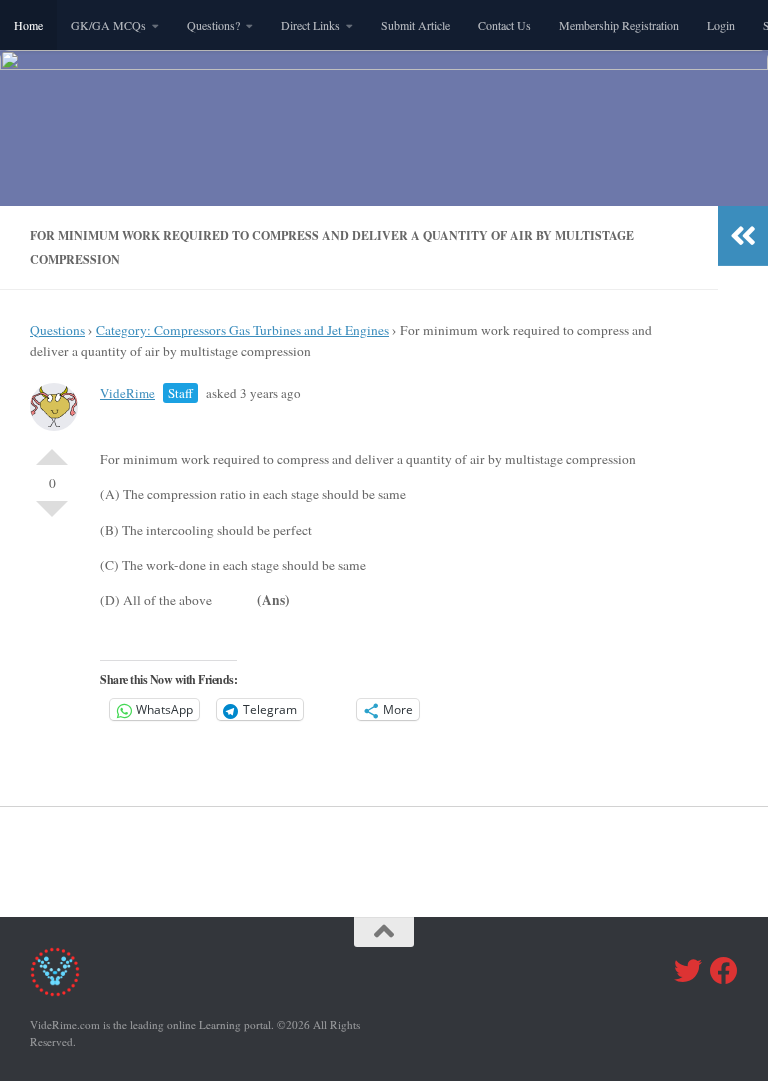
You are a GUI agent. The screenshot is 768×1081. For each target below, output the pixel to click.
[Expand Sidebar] (743, 236)
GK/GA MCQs (108, 25)
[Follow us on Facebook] (724, 971)
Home (28, 25)
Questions (57, 330)
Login (721, 25)
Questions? (213, 25)
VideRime (127, 393)
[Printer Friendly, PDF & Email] (603, 437)
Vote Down (52, 517)
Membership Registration (619, 25)
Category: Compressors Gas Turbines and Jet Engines (242, 330)
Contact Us (504, 25)
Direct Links (310, 25)
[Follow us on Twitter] (688, 971)
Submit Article (415, 25)
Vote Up (52, 449)
